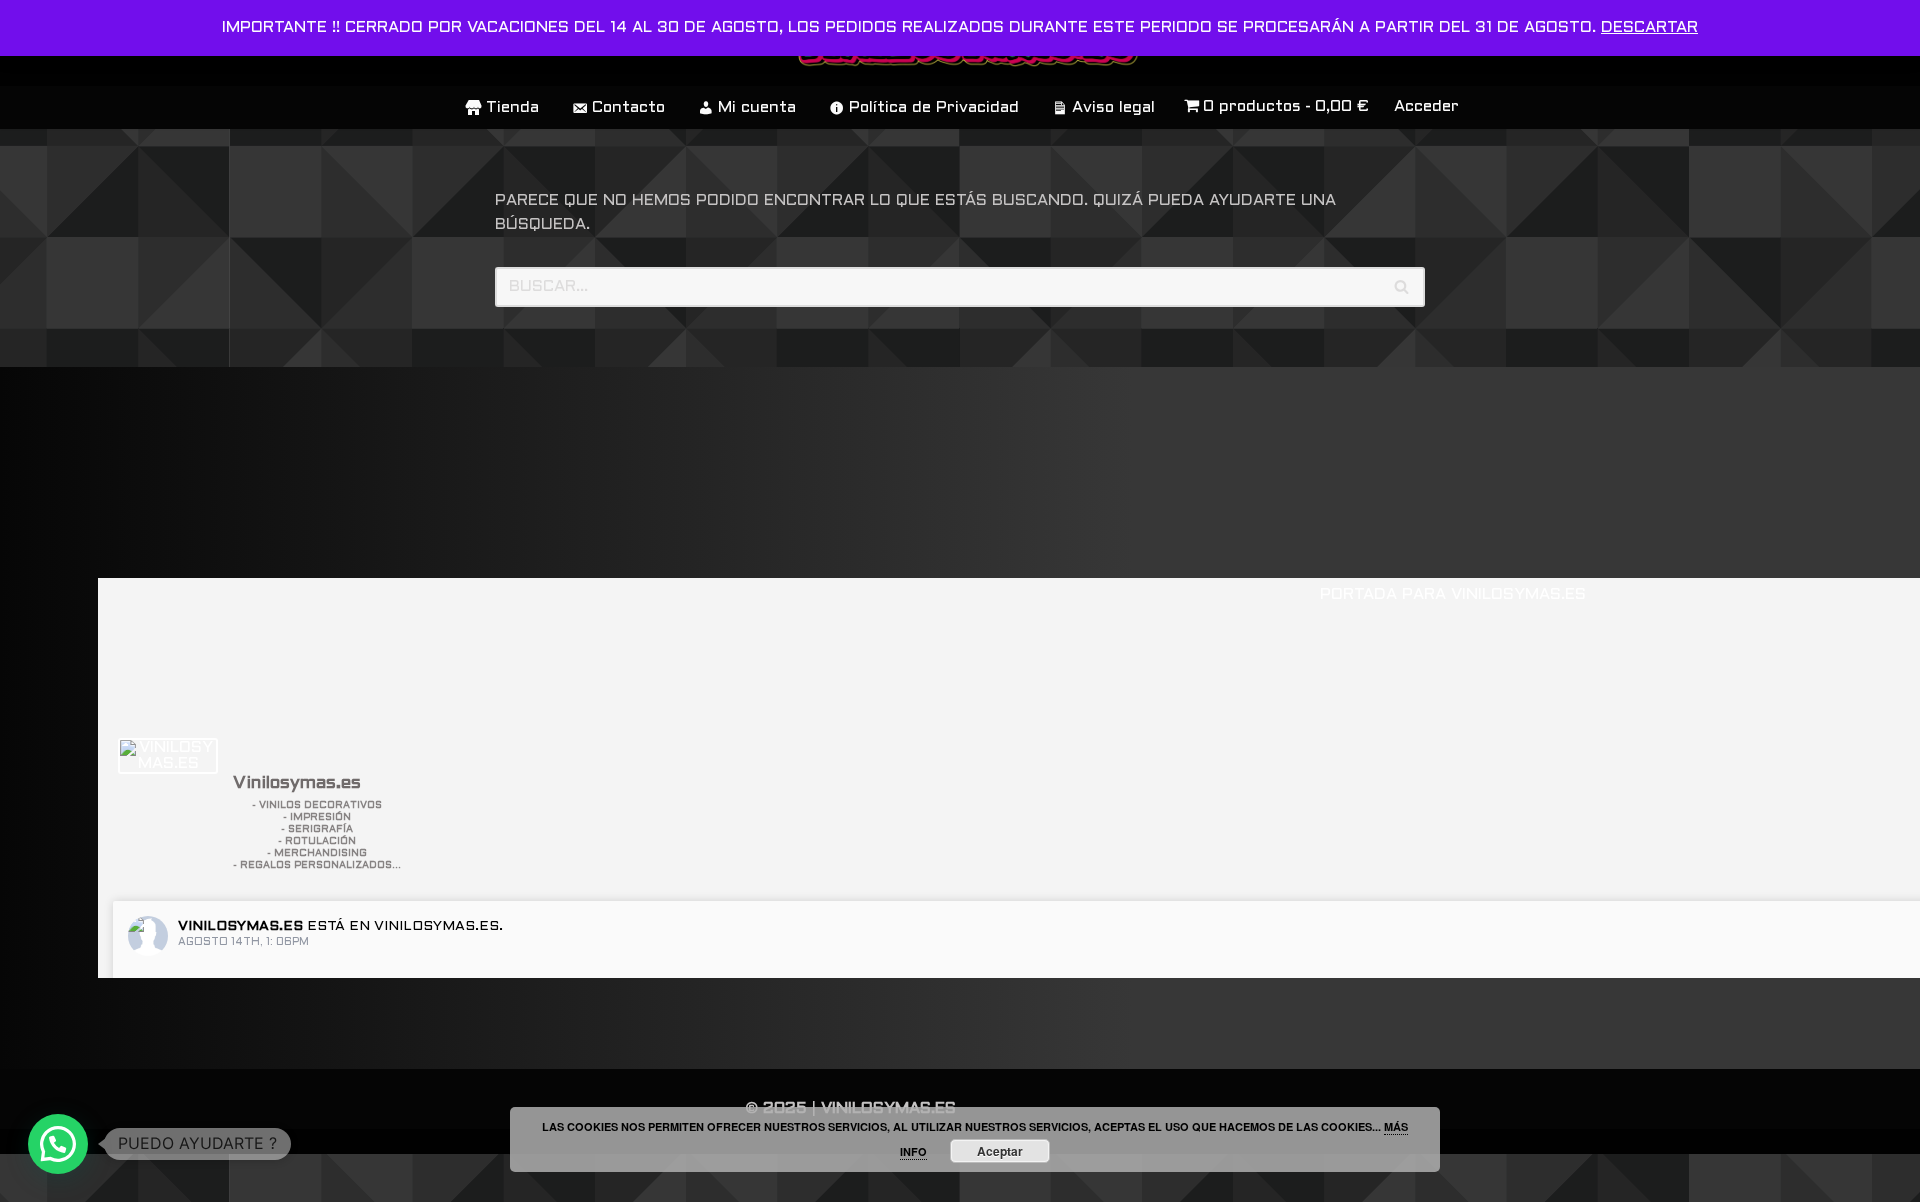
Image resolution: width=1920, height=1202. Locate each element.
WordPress (304, 1177)
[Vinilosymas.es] (168, 756)
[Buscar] (1402, 287)
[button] (58, 1144)
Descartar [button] (1649, 27)
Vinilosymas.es (240, 926)
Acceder (1426, 106)
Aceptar (1000, 1151)
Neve (36, 1177)
